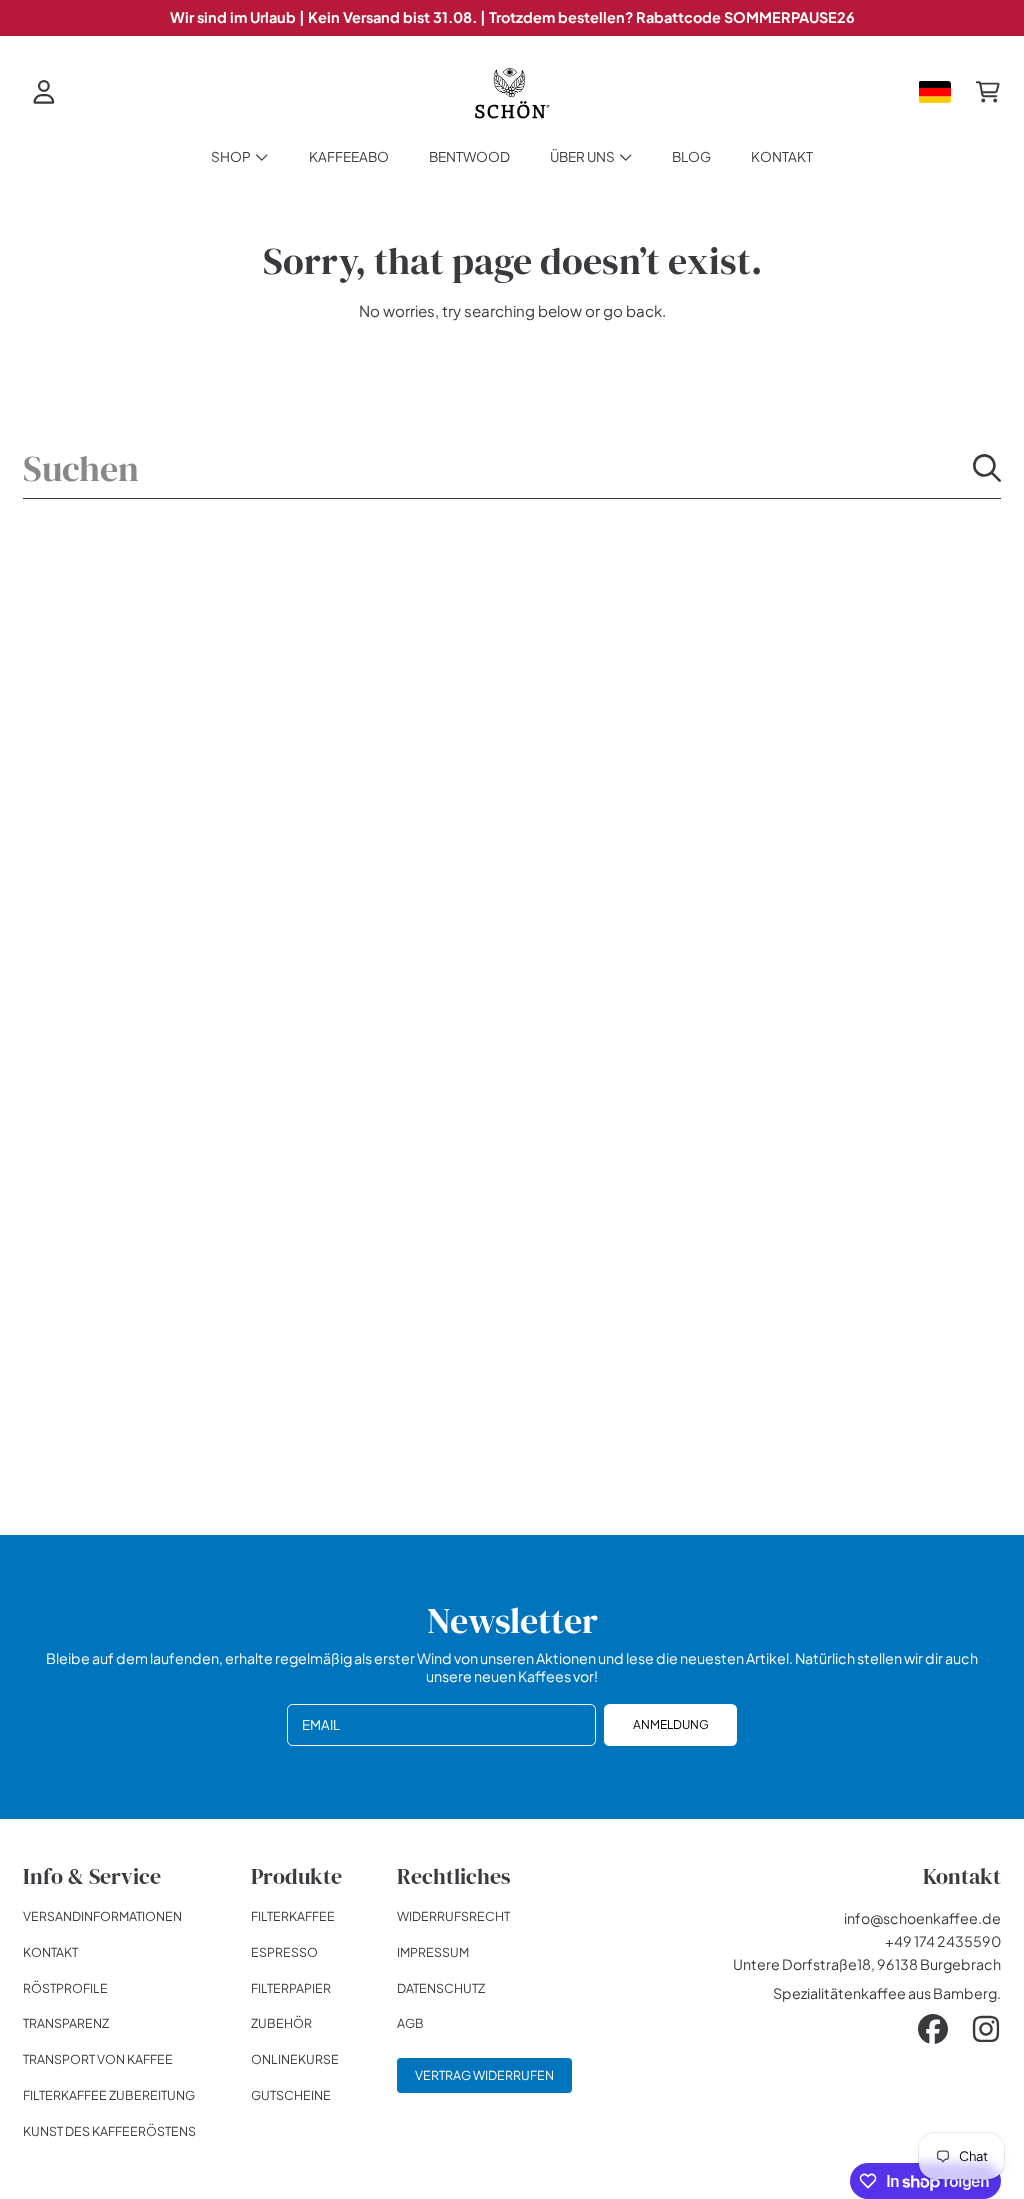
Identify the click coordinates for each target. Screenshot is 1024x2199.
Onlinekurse (295, 2059)
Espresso (284, 1952)
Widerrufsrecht (453, 1916)
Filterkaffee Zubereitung (109, 2095)
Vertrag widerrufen (484, 2075)
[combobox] (512, 468)
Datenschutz (441, 1988)
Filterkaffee (293, 1916)
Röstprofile (65, 1988)
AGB (410, 2023)
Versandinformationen (102, 1916)
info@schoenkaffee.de (922, 1918)
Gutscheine (291, 2095)
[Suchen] (987, 468)
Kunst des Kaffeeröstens (109, 2131)
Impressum (433, 1952)
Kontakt (50, 1952)
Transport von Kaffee (98, 2059)
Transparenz (66, 2023)
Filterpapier (291, 1988)
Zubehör (281, 2023)
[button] (988, 92)
